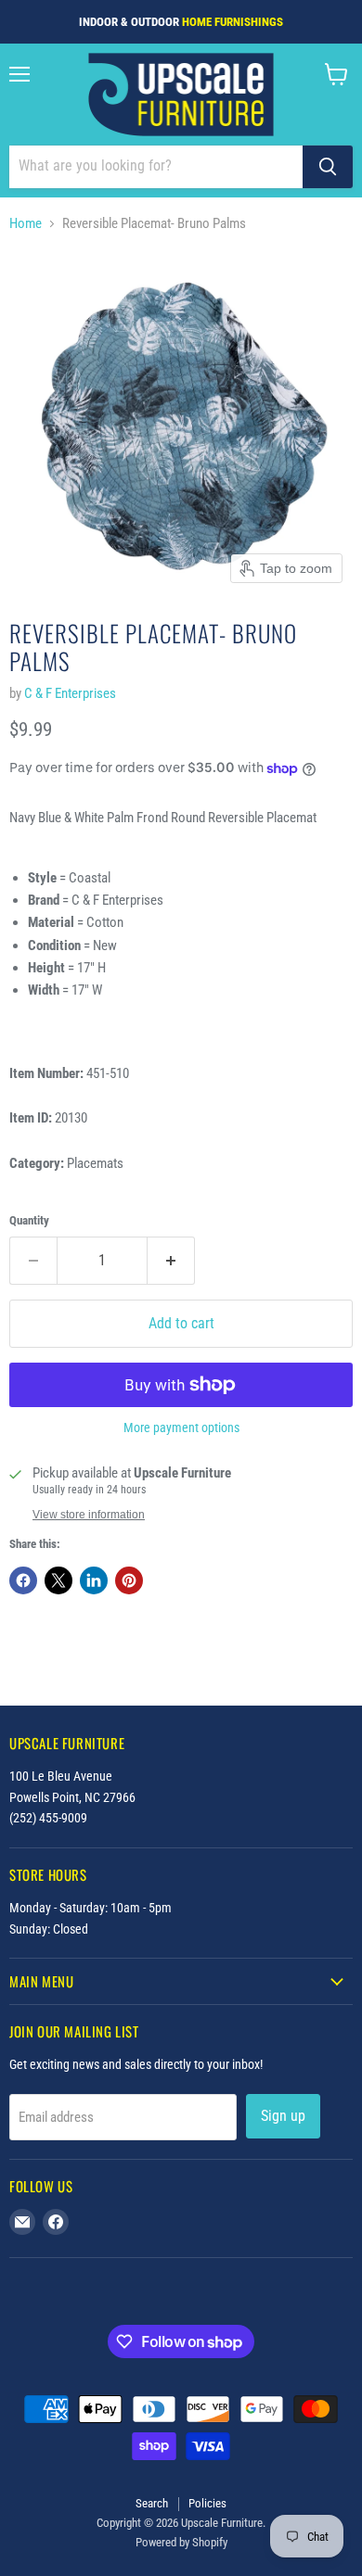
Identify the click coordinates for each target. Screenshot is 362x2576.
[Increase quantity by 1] (171, 1261)
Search (152, 2503)
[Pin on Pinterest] (129, 1580)
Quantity (29, 1220)
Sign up (283, 2116)
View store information (89, 1515)
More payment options (181, 1428)
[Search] (328, 167)
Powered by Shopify (181, 2542)
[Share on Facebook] (23, 1580)
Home (26, 224)
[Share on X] (58, 1580)
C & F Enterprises (70, 693)
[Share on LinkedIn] (94, 1580)
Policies (207, 2503)
